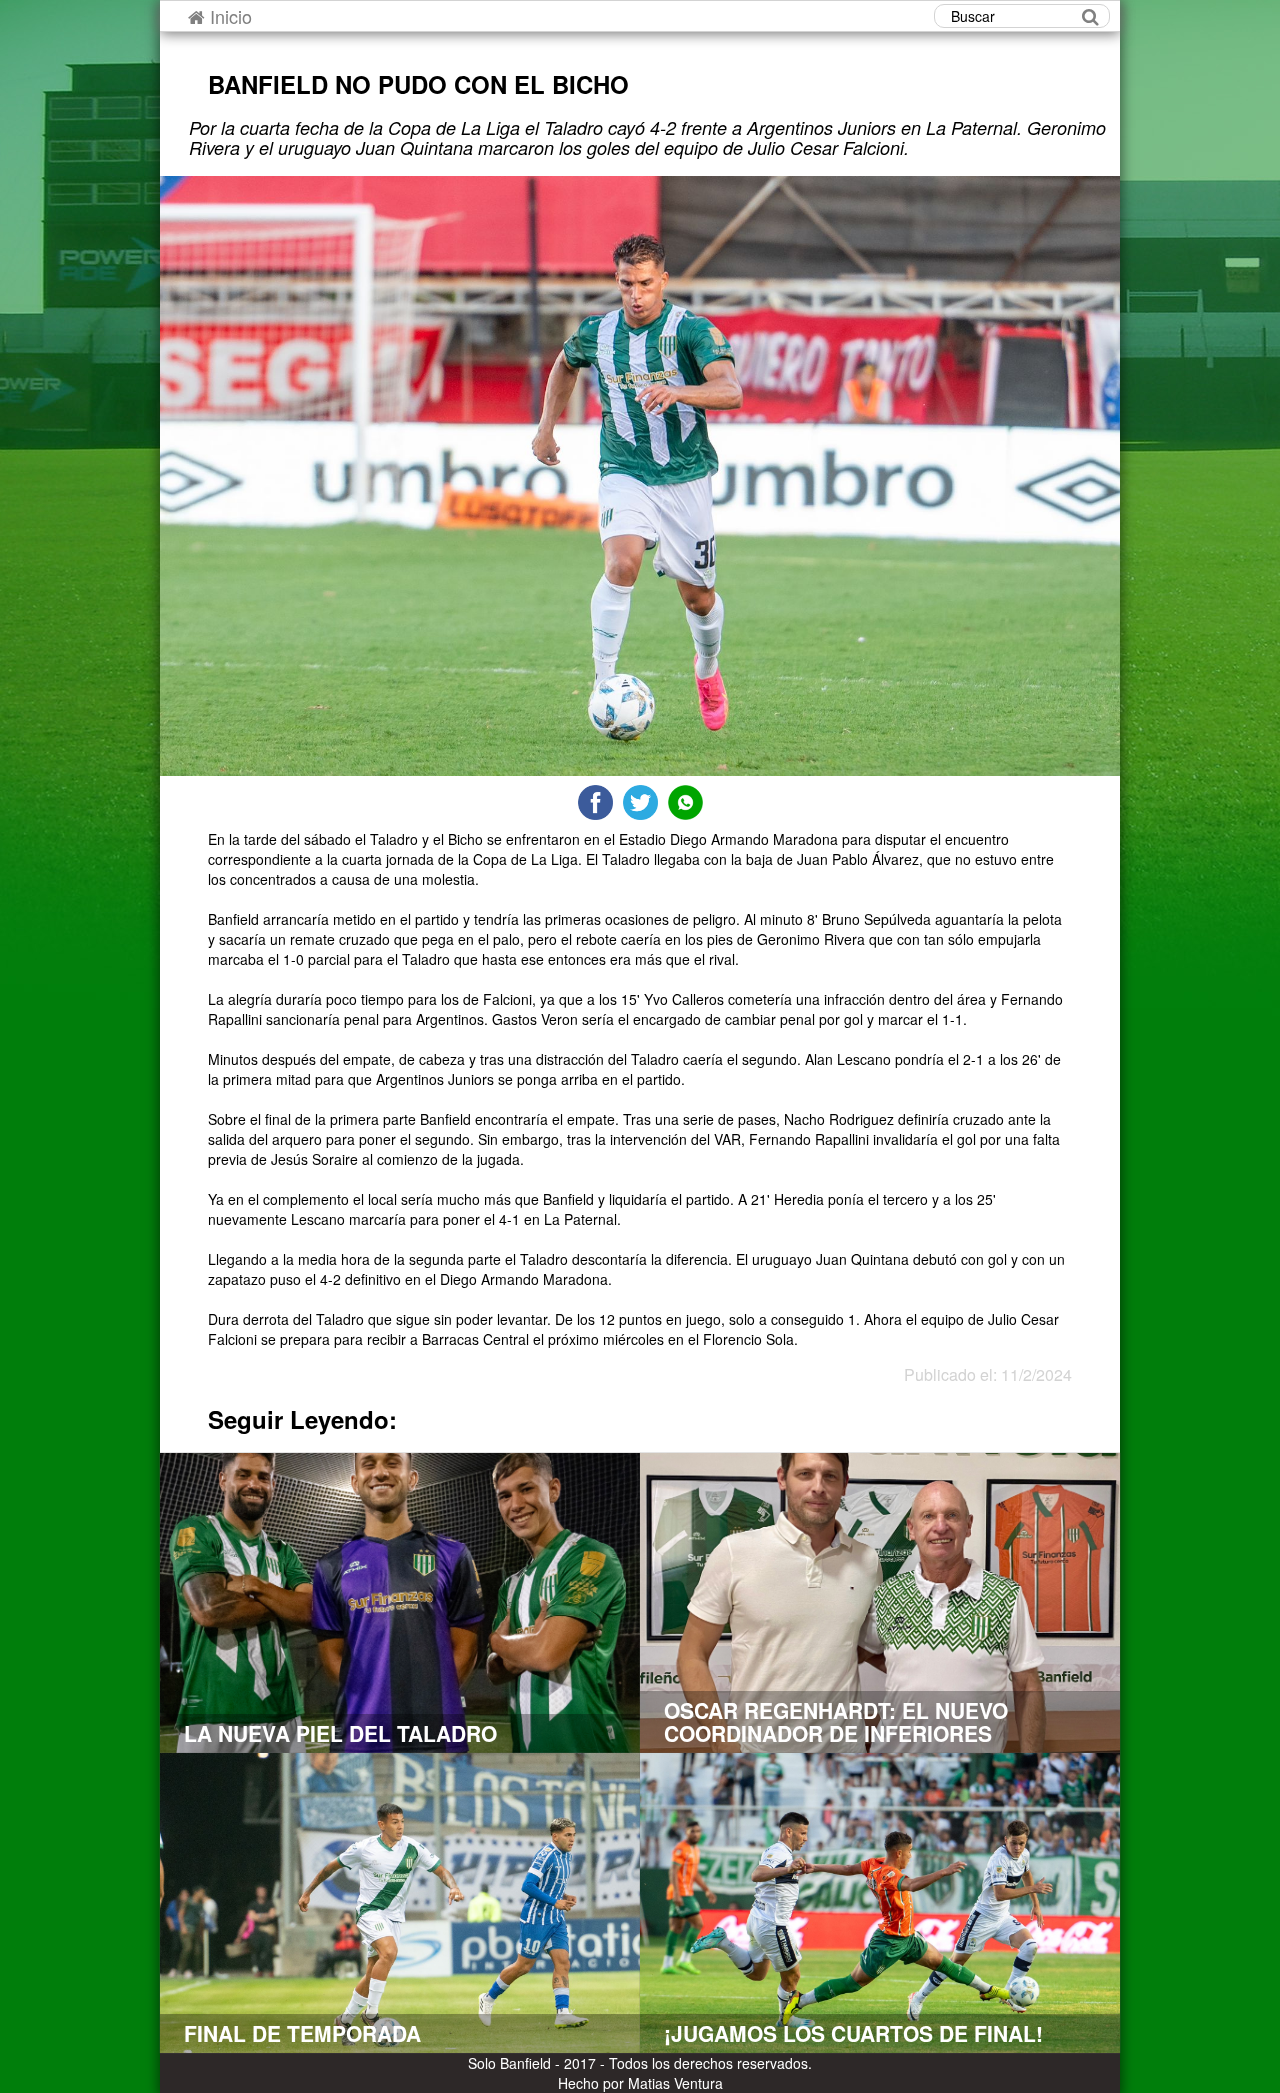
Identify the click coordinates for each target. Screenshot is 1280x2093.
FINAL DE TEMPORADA (302, 2033)
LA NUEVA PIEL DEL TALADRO (340, 1733)
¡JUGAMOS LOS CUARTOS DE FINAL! (853, 2033)
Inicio (228, 16)
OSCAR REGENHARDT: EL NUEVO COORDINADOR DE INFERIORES (836, 1721)
